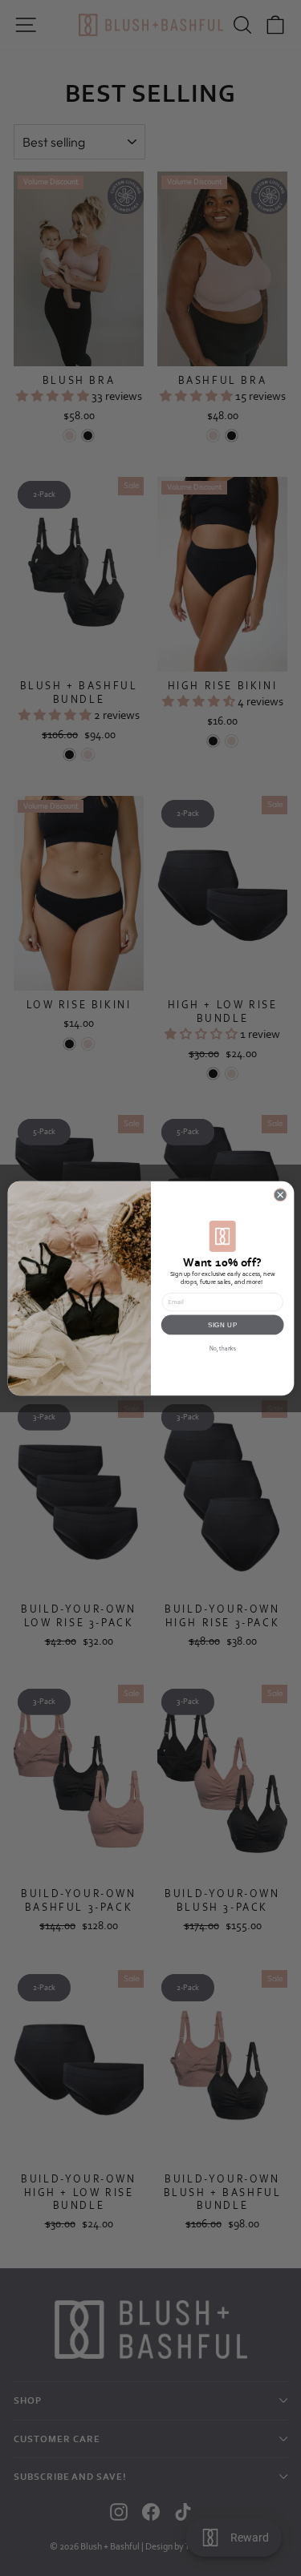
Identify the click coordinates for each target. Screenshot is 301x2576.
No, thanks (222, 1349)
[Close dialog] (280, 1194)
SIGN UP (222, 1324)
